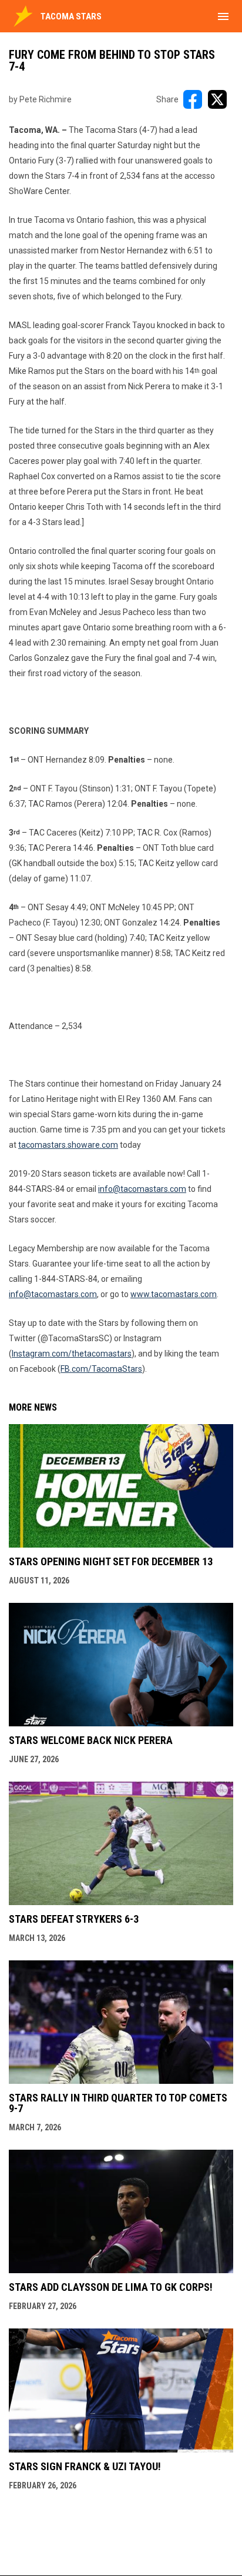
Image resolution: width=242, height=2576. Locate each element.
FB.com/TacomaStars (101, 1369)
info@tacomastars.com (53, 1294)
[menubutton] (223, 16)
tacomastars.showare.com (68, 1145)
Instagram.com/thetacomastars (72, 1354)
